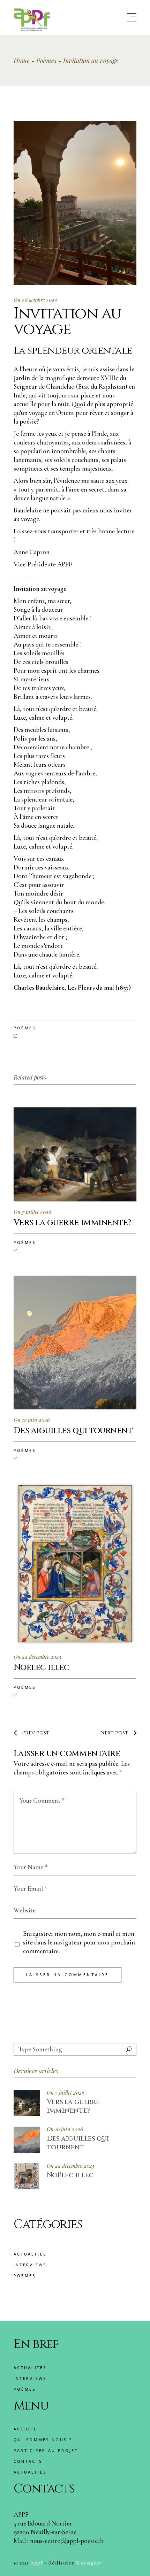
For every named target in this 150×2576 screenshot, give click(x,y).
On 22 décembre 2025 (37, 1657)
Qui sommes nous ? (43, 2440)
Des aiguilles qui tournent (78, 2143)
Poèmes (46, 61)
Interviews (30, 2265)
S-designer (89, 2563)
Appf (36, 2563)
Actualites (30, 2254)
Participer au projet (46, 2450)
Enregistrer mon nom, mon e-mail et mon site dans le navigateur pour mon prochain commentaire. (79, 1942)
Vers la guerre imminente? (73, 2106)
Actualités (30, 2472)
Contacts (28, 2461)
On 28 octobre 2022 (35, 300)
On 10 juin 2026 (32, 1420)
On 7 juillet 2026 (32, 1212)
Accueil (25, 2429)
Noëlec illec (70, 2175)
